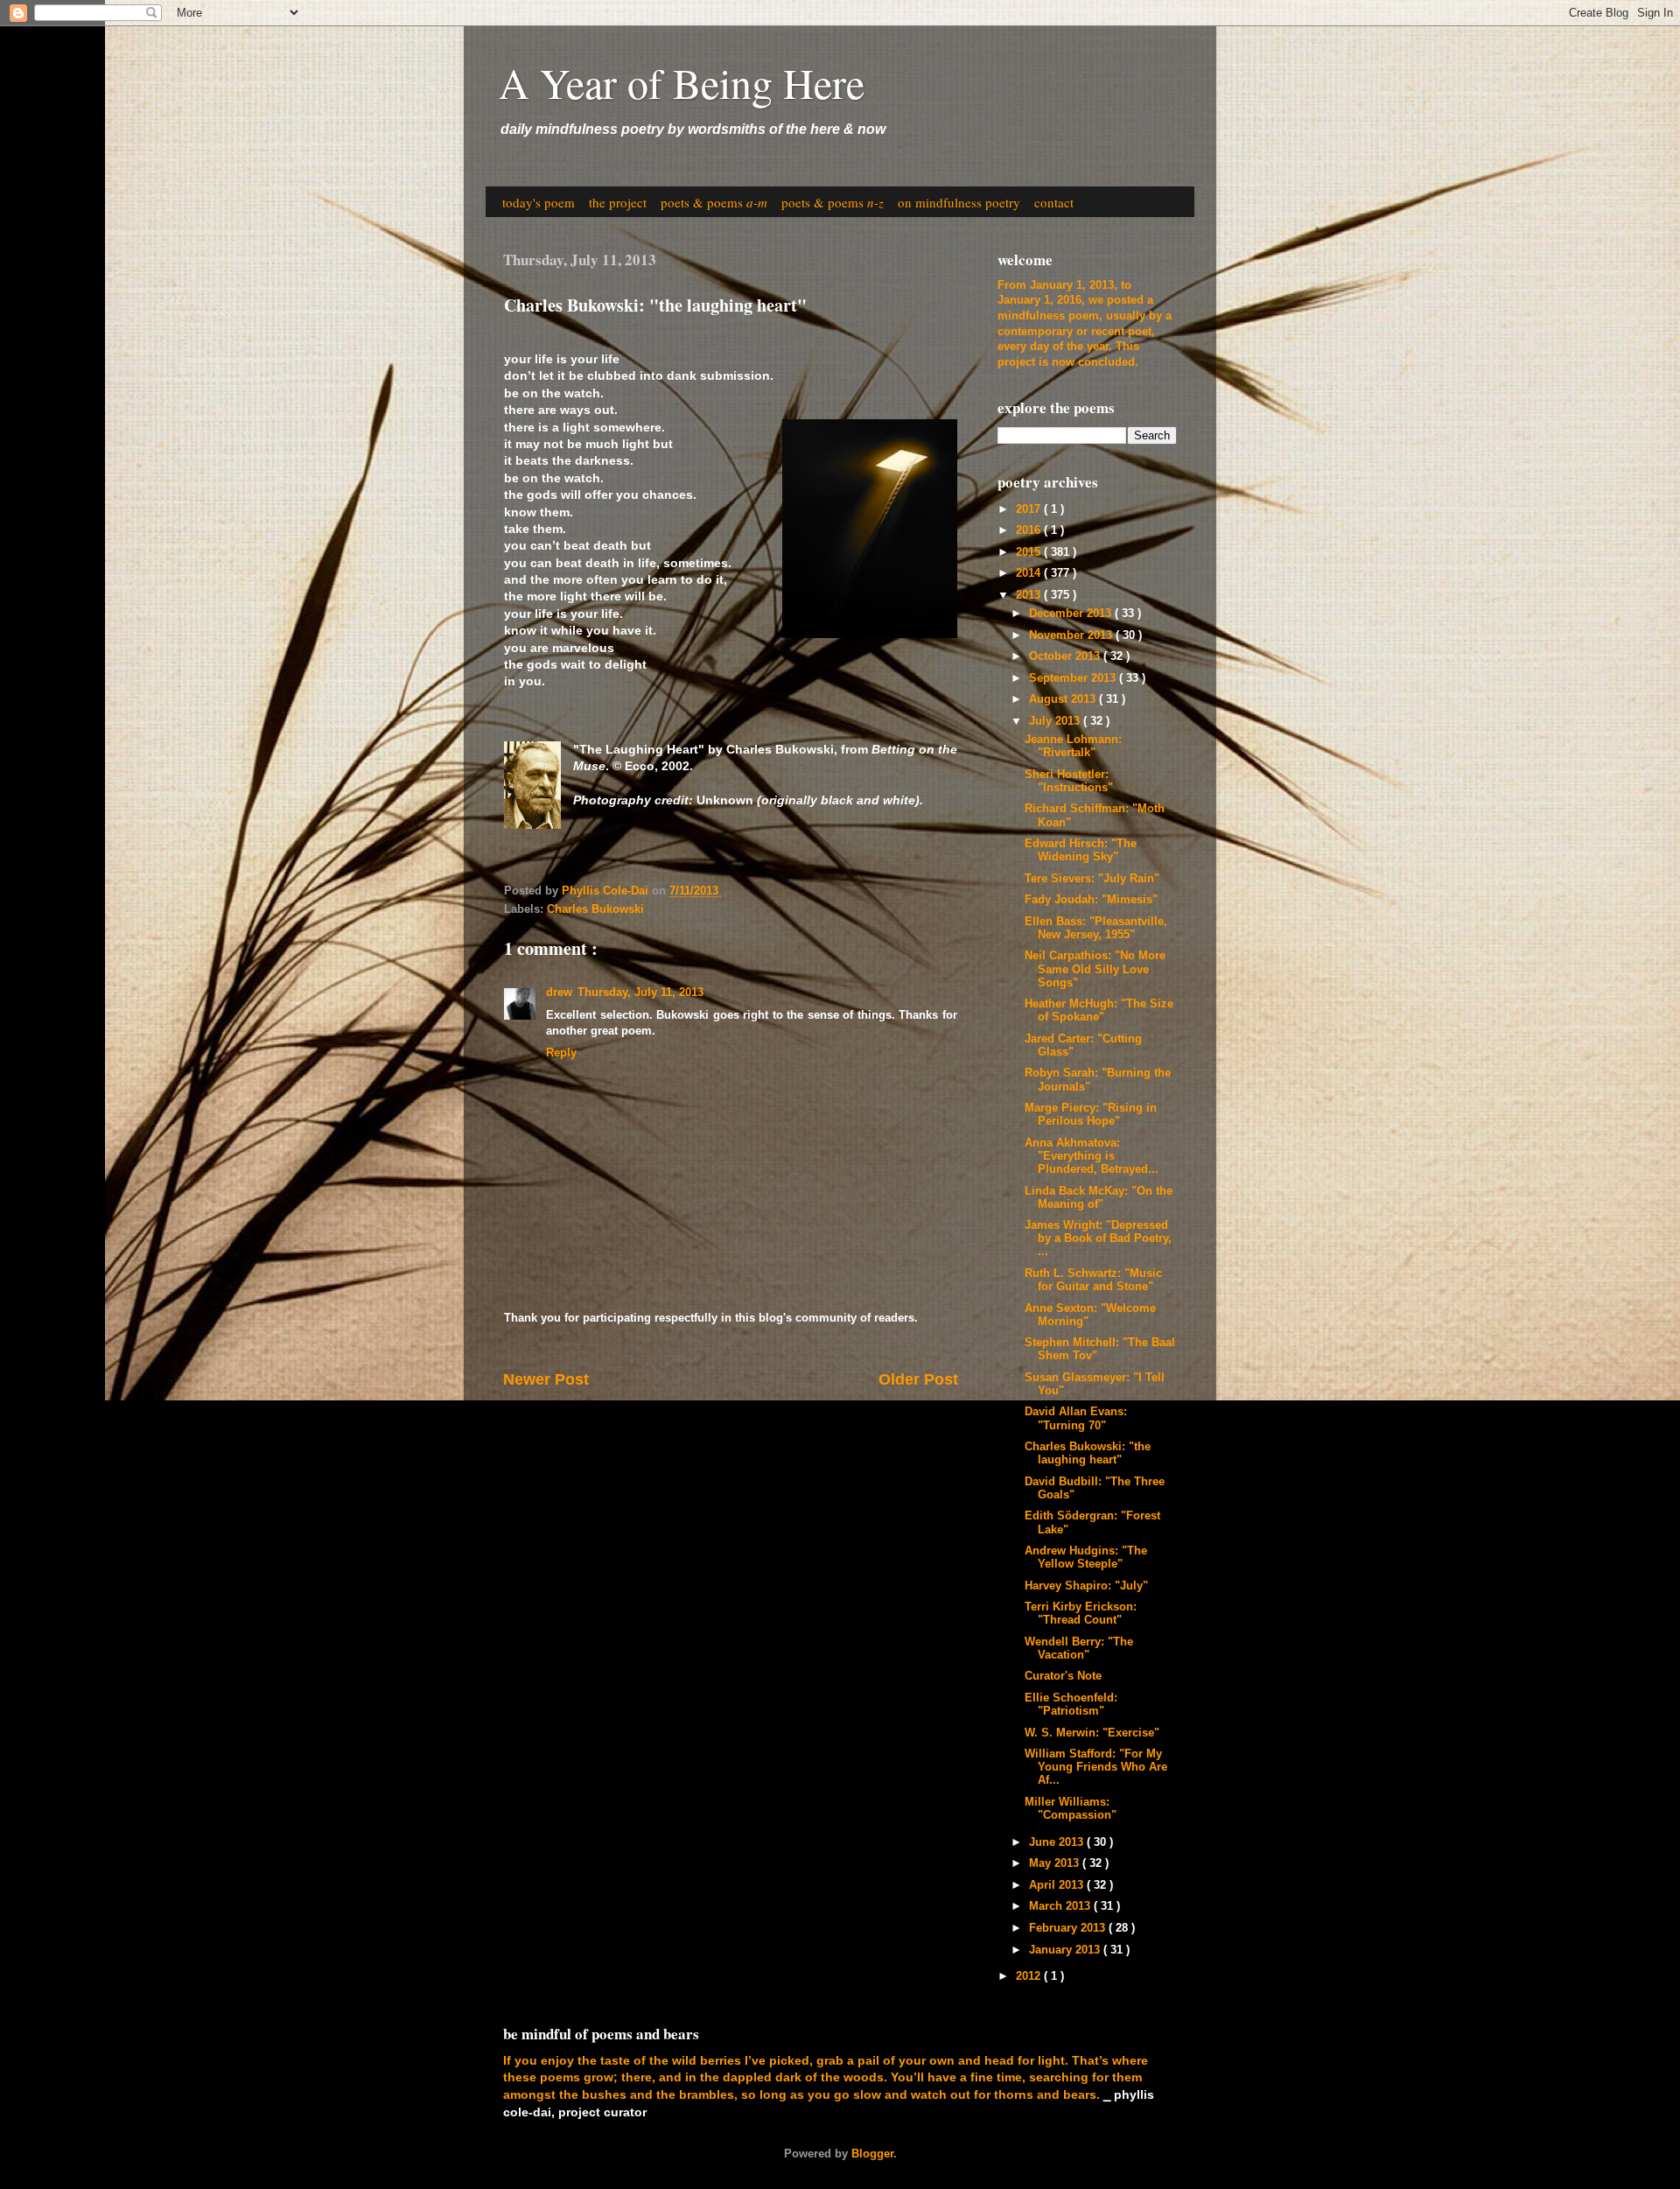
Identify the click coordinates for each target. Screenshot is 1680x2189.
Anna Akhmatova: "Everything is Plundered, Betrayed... (1092, 1156)
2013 (1030, 595)
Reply (561, 1053)
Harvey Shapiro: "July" (1086, 1586)
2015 (1030, 552)
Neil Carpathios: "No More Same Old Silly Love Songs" (1095, 969)
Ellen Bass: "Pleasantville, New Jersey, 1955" (1096, 928)
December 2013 (1072, 614)
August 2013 (1064, 699)
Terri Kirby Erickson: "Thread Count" (1081, 1614)
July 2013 (1056, 721)
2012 (1030, 1976)
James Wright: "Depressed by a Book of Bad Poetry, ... (1098, 1238)
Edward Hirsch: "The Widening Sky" (1081, 850)
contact (1054, 202)
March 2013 (1061, 1906)
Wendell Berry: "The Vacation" (1079, 1649)
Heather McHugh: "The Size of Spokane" (1099, 1010)
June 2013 (1058, 1842)
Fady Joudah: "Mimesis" (1091, 900)
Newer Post (546, 1379)
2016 (1030, 530)
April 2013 (1058, 1885)
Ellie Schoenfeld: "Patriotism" (1071, 1705)
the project (618, 202)
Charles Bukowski (595, 909)
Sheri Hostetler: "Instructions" (1069, 781)
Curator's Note (1063, 1676)
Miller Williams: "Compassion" (1071, 1809)
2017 (1030, 509)
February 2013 (1069, 1928)
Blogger (872, 2154)
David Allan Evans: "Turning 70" (1076, 1418)
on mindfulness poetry (959, 202)
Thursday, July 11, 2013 (640, 993)
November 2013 (1072, 635)
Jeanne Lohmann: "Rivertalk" (1073, 746)
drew (559, 993)
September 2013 (1074, 678)
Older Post (918, 1379)
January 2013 (1066, 1950)
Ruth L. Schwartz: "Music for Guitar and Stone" (1093, 1280)
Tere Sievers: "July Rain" (1092, 879)
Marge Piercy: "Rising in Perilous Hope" (1091, 1115)
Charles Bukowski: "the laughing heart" (1088, 1453)
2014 (1030, 573)
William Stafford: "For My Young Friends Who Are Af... (1096, 1767)
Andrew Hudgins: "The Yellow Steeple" (1086, 1558)
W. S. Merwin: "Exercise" (1092, 1733)
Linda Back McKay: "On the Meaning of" (1099, 1198)
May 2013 (1056, 1863)
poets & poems (714, 202)
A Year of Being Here (682, 82)
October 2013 (1066, 656)
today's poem (539, 202)
